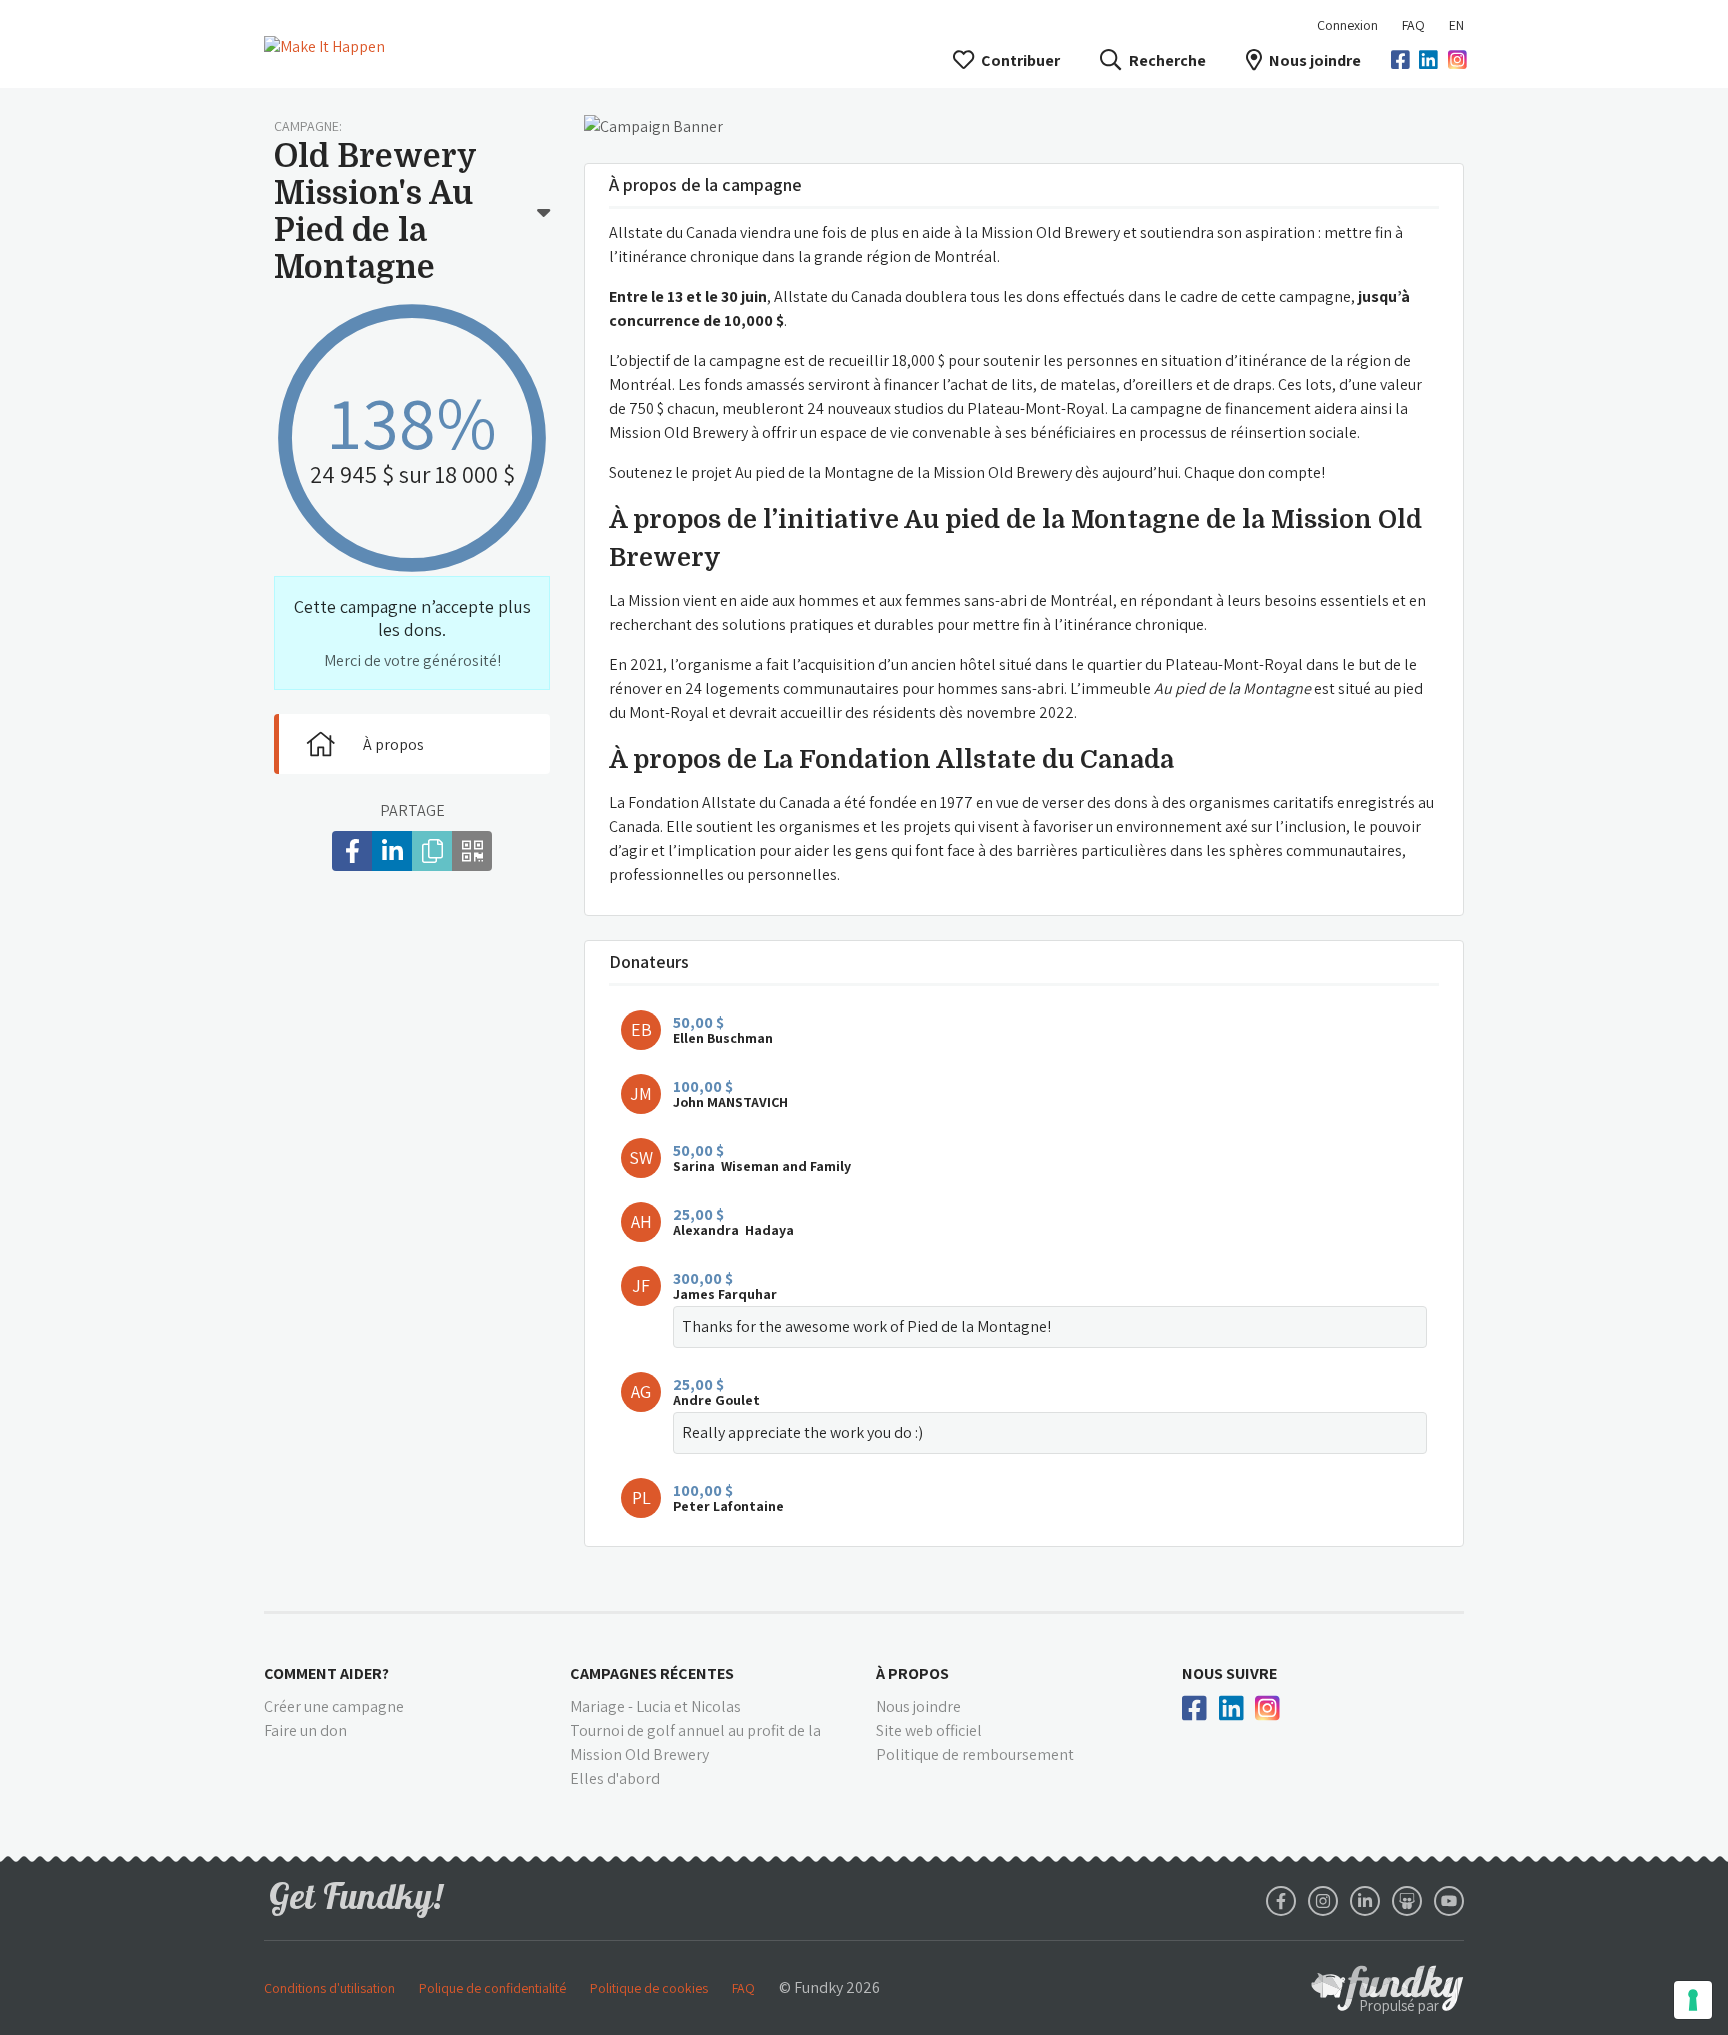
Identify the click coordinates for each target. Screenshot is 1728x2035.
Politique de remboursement (975, 1754)
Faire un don (305, 1730)
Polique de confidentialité (492, 1988)
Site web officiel (929, 1730)
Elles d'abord (615, 1778)
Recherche (1167, 60)
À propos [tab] (912, 1673)
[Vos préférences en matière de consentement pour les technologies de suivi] (1693, 2000)
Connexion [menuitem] (1347, 25)
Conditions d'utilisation (329, 1988)
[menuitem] (1413, 25)
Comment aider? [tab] (326, 1673)
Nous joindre (1315, 60)
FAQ (1413, 25)
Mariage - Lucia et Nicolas (655, 1706)
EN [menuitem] (1456, 25)
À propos (393, 744)
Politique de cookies (649, 1988)
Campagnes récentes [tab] (652, 1673)
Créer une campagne (334, 1706)
